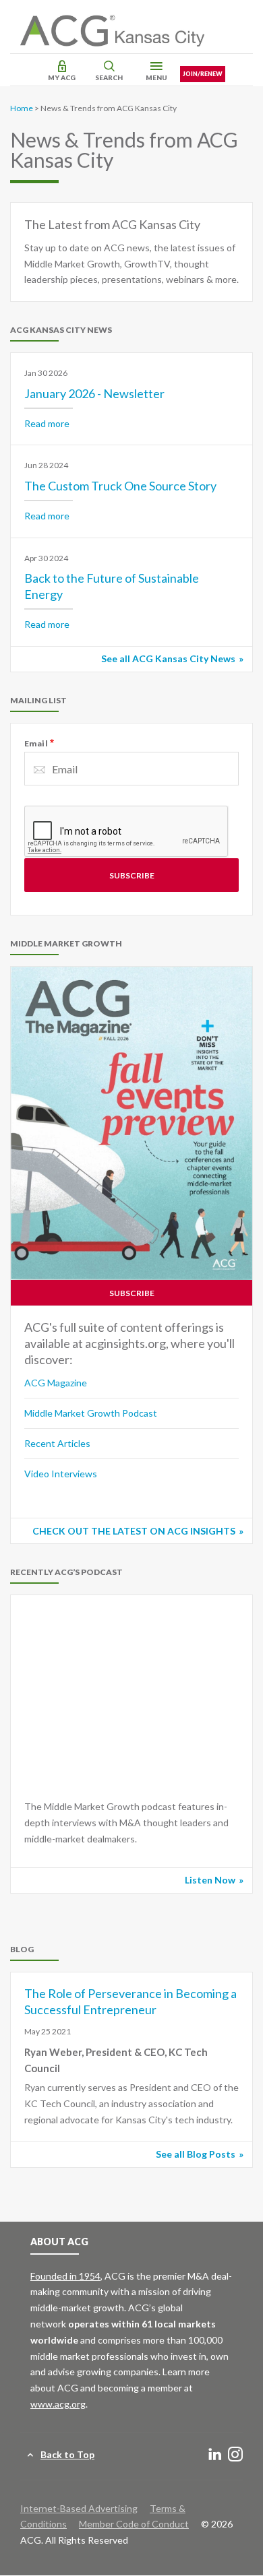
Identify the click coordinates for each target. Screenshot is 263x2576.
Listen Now (210, 1880)
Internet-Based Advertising (79, 2508)
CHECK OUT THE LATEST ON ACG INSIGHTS (134, 1531)
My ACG (62, 77)
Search (109, 77)
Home (22, 108)
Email (36, 743)
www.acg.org (58, 2404)
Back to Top (67, 2454)
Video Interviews (61, 1474)
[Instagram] (235, 2455)
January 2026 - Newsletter (94, 393)
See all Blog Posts (196, 2154)
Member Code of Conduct (134, 2524)
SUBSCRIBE (132, 1293)
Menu (156, 77)
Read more (47, 423)
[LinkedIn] (215, 2455)
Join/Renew (203, 74)
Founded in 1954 (65, 2276)
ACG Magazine (56, 1383)
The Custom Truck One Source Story (120, 486)
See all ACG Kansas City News (168, 658)
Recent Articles (57, 1443)
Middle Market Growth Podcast (91, 1413)
